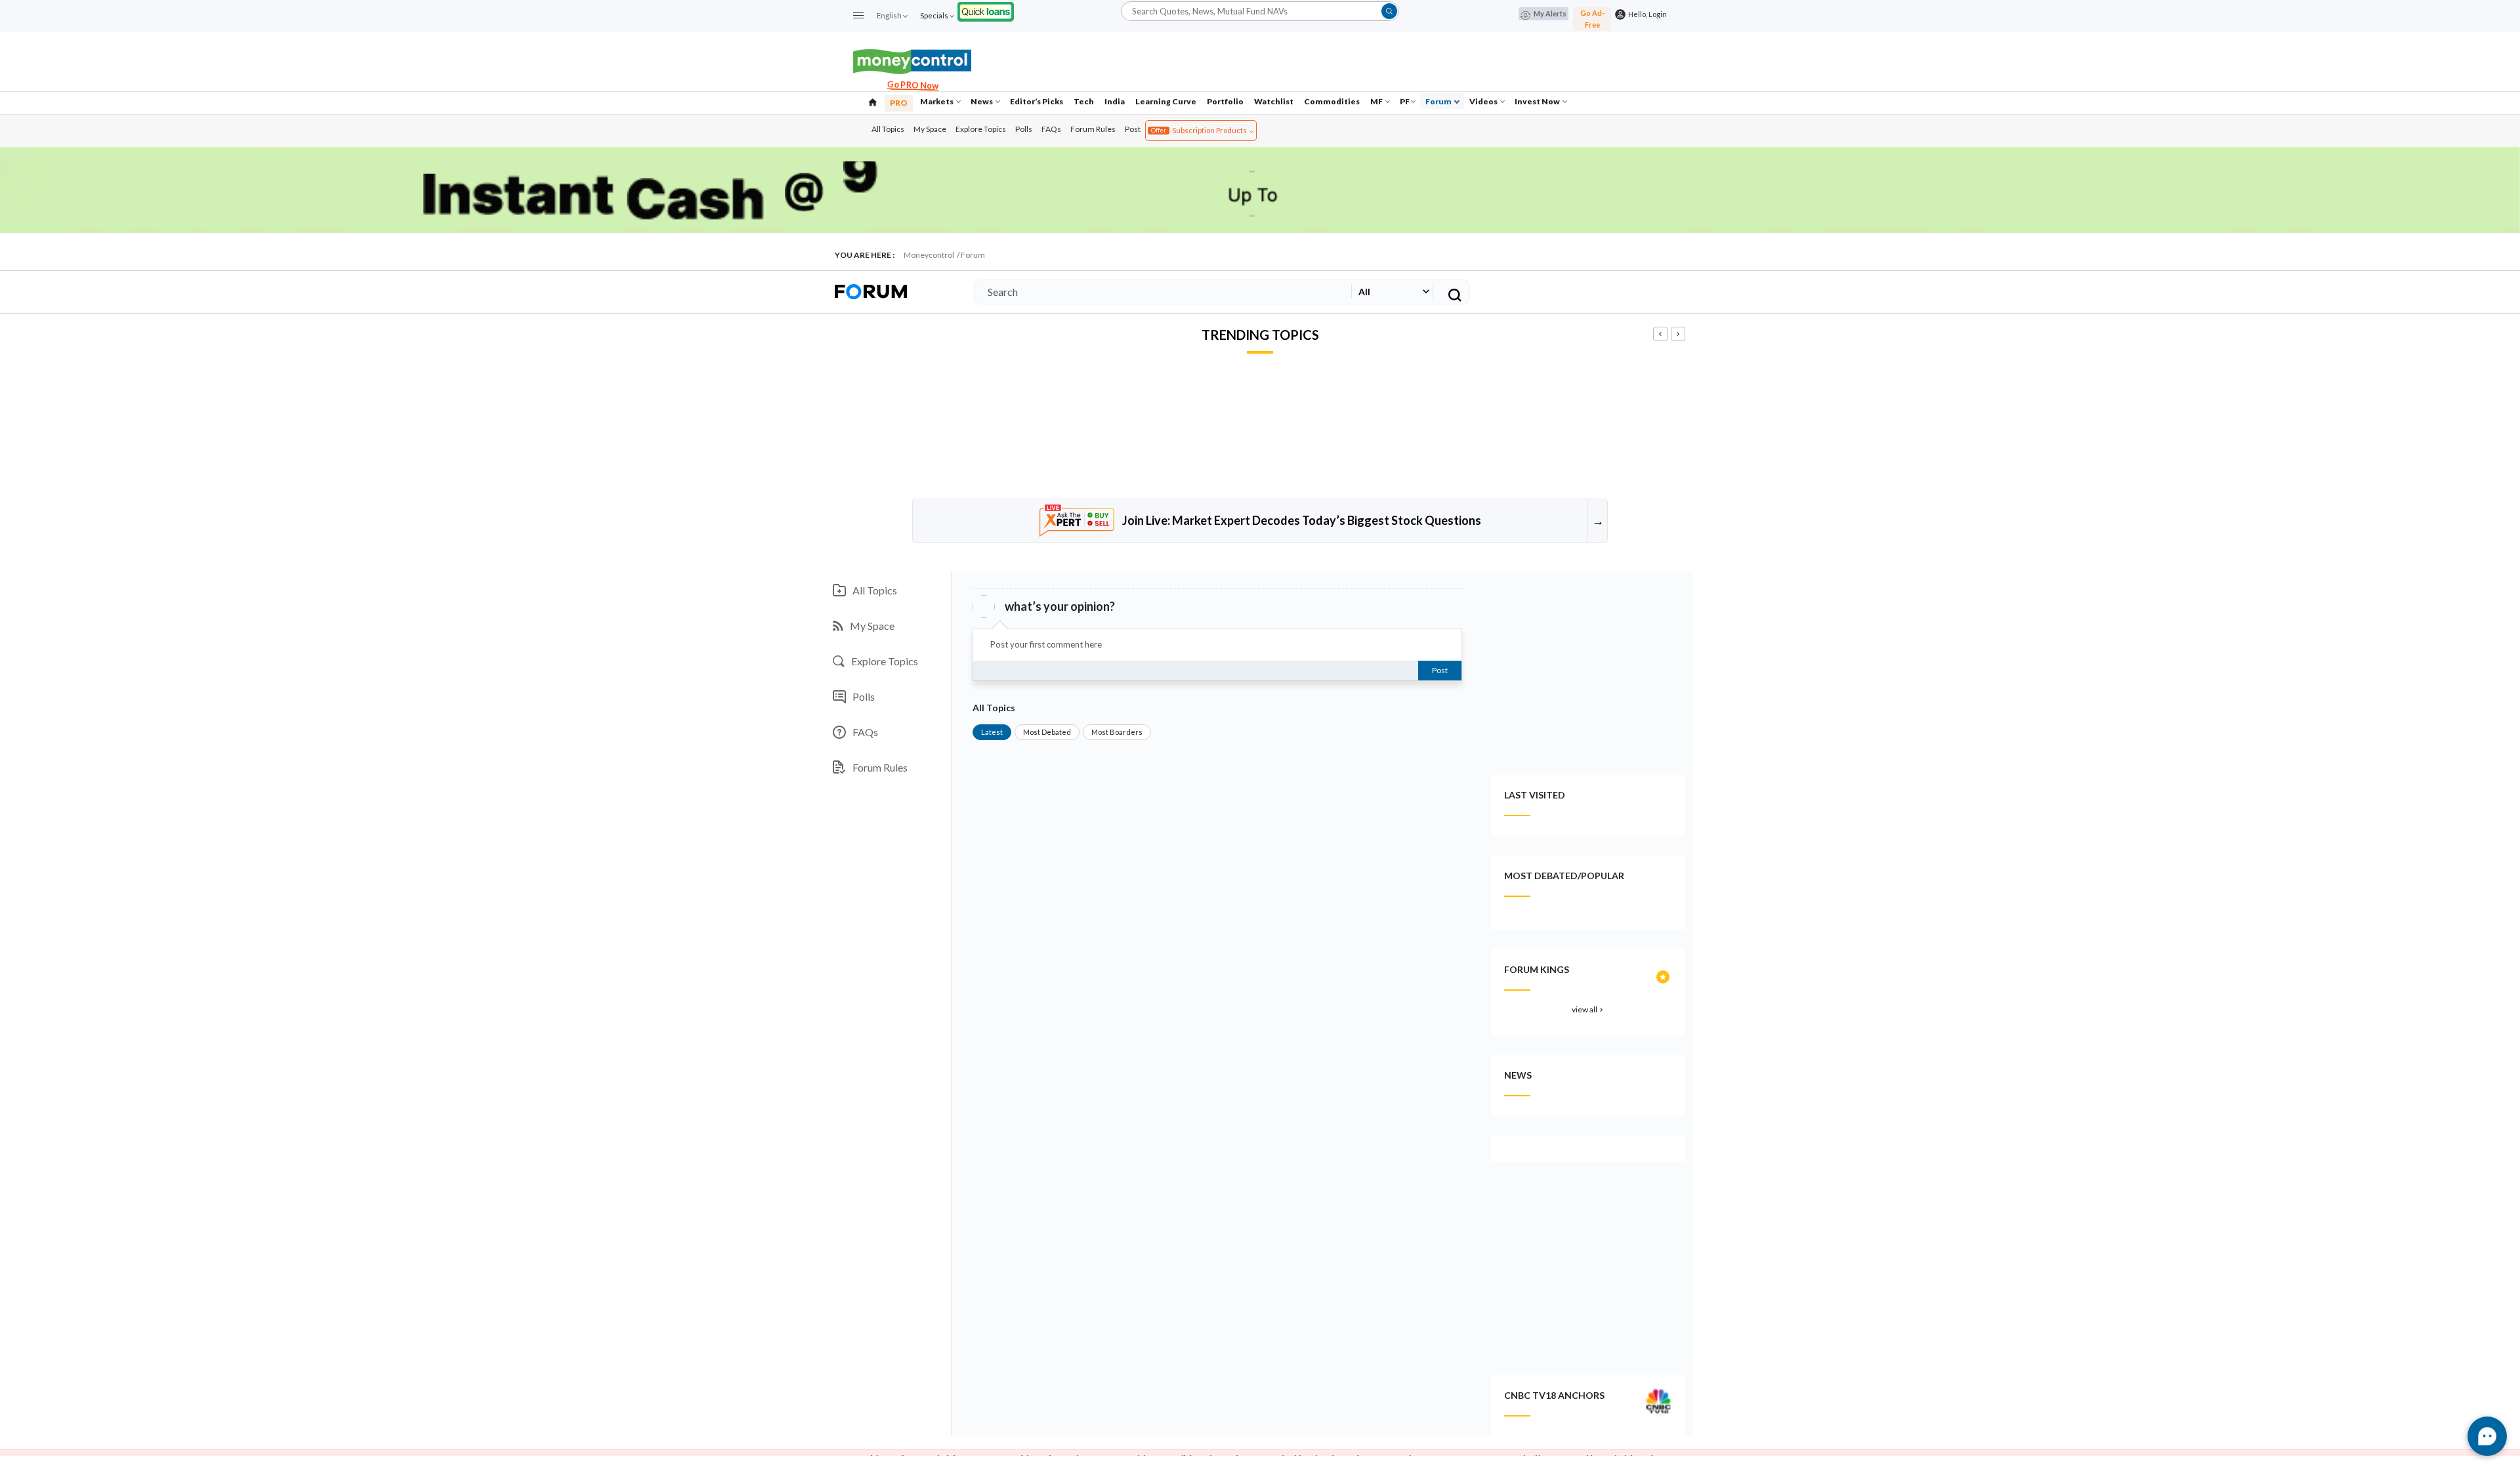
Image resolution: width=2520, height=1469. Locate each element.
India (1115, 101)
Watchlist (1274, 101)
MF (1377, 101)
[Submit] (1389, 11)
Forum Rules (1093, 129)
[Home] (873, 101)
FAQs (1051, 129)
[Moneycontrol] (912, 60)
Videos (1484, 101)
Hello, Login (1646, 14)
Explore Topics (981, 129)
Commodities (1332, 101)
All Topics (888, 129)
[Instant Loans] (986, 10)
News (982, 101)
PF (1405, 101)
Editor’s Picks (1037, 101)
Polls (1024, 129)
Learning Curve (1166, 101)
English (889, 15)
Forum (1439, 101)
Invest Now (1538, 101)
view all (1588, 1009)
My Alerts (1550, 13)
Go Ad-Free (1592, 19)
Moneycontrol (929, 255)
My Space (930, 129)
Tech (1084, 101)
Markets (937, 101)
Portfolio (1225, 101)
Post (1133, 129)
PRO (899, 103)
